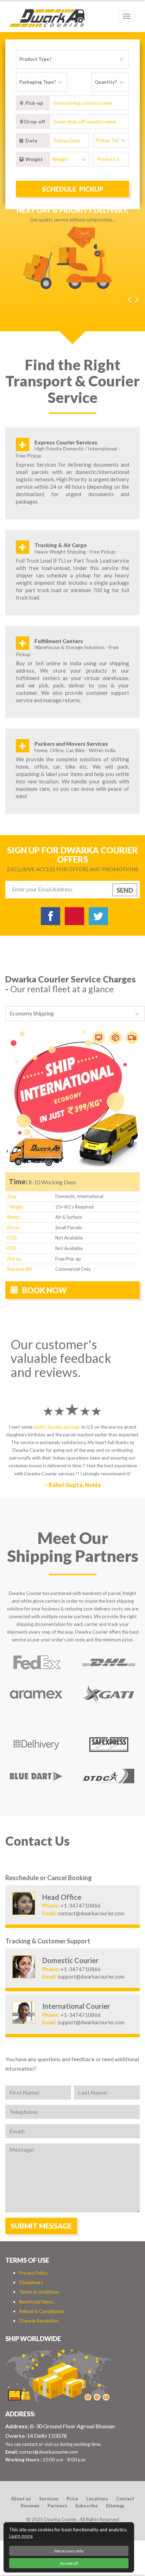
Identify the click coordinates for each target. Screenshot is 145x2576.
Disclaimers (31, 2282)
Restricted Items (36, 2302)
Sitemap (115, 2506)
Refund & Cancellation (42, 2311)
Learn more (21, 2536)
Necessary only (69, 2551)
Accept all (69, 2563)
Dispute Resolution (39, 2321)
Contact (125, 2499)
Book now (44, 1290)
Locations (97, 2499)
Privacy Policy (34, 2273)
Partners (57, 2506)
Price (72, 2499)
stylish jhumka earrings (57, 1427)
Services (49, 2499)
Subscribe (87, 2506)
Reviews (30, 2506)
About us (21, 2499)
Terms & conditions (39, 2292)
